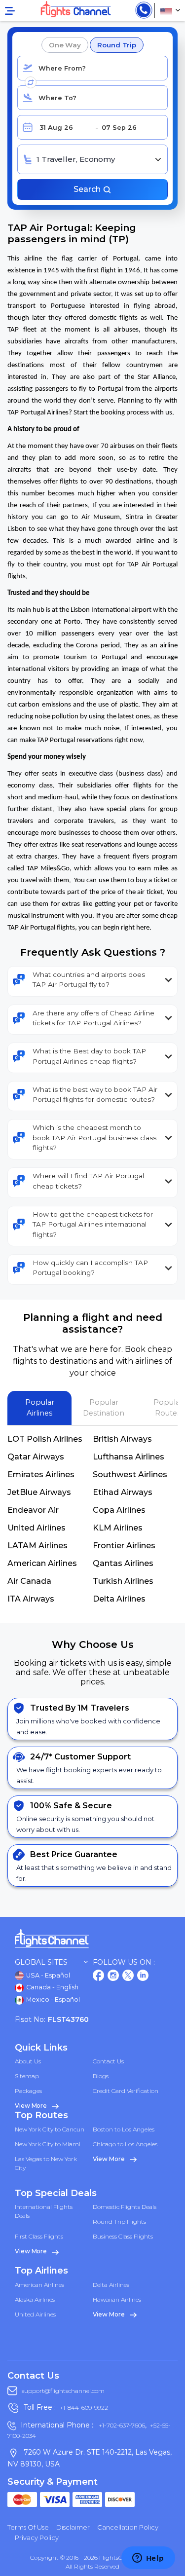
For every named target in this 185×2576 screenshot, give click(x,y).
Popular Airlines (40, 1408)
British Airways (122, 1439)
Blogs (101, 2076)
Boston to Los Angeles (124, 2129)
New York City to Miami (48, 2144)
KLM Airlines (118, 1528)
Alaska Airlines (35, 2299)
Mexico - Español (52, 1999)
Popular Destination (104, 1408)
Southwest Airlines (130, 1475)
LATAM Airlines (37, 1546)
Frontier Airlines (124, 1546)
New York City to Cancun (50, 2129)
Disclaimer (73, 2527)
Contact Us (108, 2061)
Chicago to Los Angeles (125, 2144)
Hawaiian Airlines (117, 2299)
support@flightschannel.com (63, 2391)
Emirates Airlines (41, 1475)
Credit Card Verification (126, 2091)
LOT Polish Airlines (45, 1439)
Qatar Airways (36, 1457)
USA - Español (47, 1975)
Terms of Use (28, 2527)
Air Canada (29, 1581)
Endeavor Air (33, 1510)
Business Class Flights (123, 2236)
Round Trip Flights (119, 2221)
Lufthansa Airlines (129, 1457)
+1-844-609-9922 (84, 2408)
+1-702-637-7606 (121, 2425)
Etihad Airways (123, 1492)
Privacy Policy (37, 2538)
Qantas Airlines (123, 1563)
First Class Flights (39, 2236)
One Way (65, 45)
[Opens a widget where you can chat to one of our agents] (148, 2559)
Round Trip (117, 45)
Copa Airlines (119, 1510)
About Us (28, 2061)
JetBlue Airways (39, 1492)
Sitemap (27, 2076)
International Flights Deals (44, 2211)
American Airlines (42, 1563)
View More (32, 2106)
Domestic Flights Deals (125, 2207)
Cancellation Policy (128, 2527)
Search (88, 189)
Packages (28, 2091)
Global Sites (41, 1962)
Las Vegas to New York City (46, 2163)
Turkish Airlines (123, 1581)
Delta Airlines (119, 1599)
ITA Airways (31, 1599)
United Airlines (37, 1528)
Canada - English (52, 1987)
